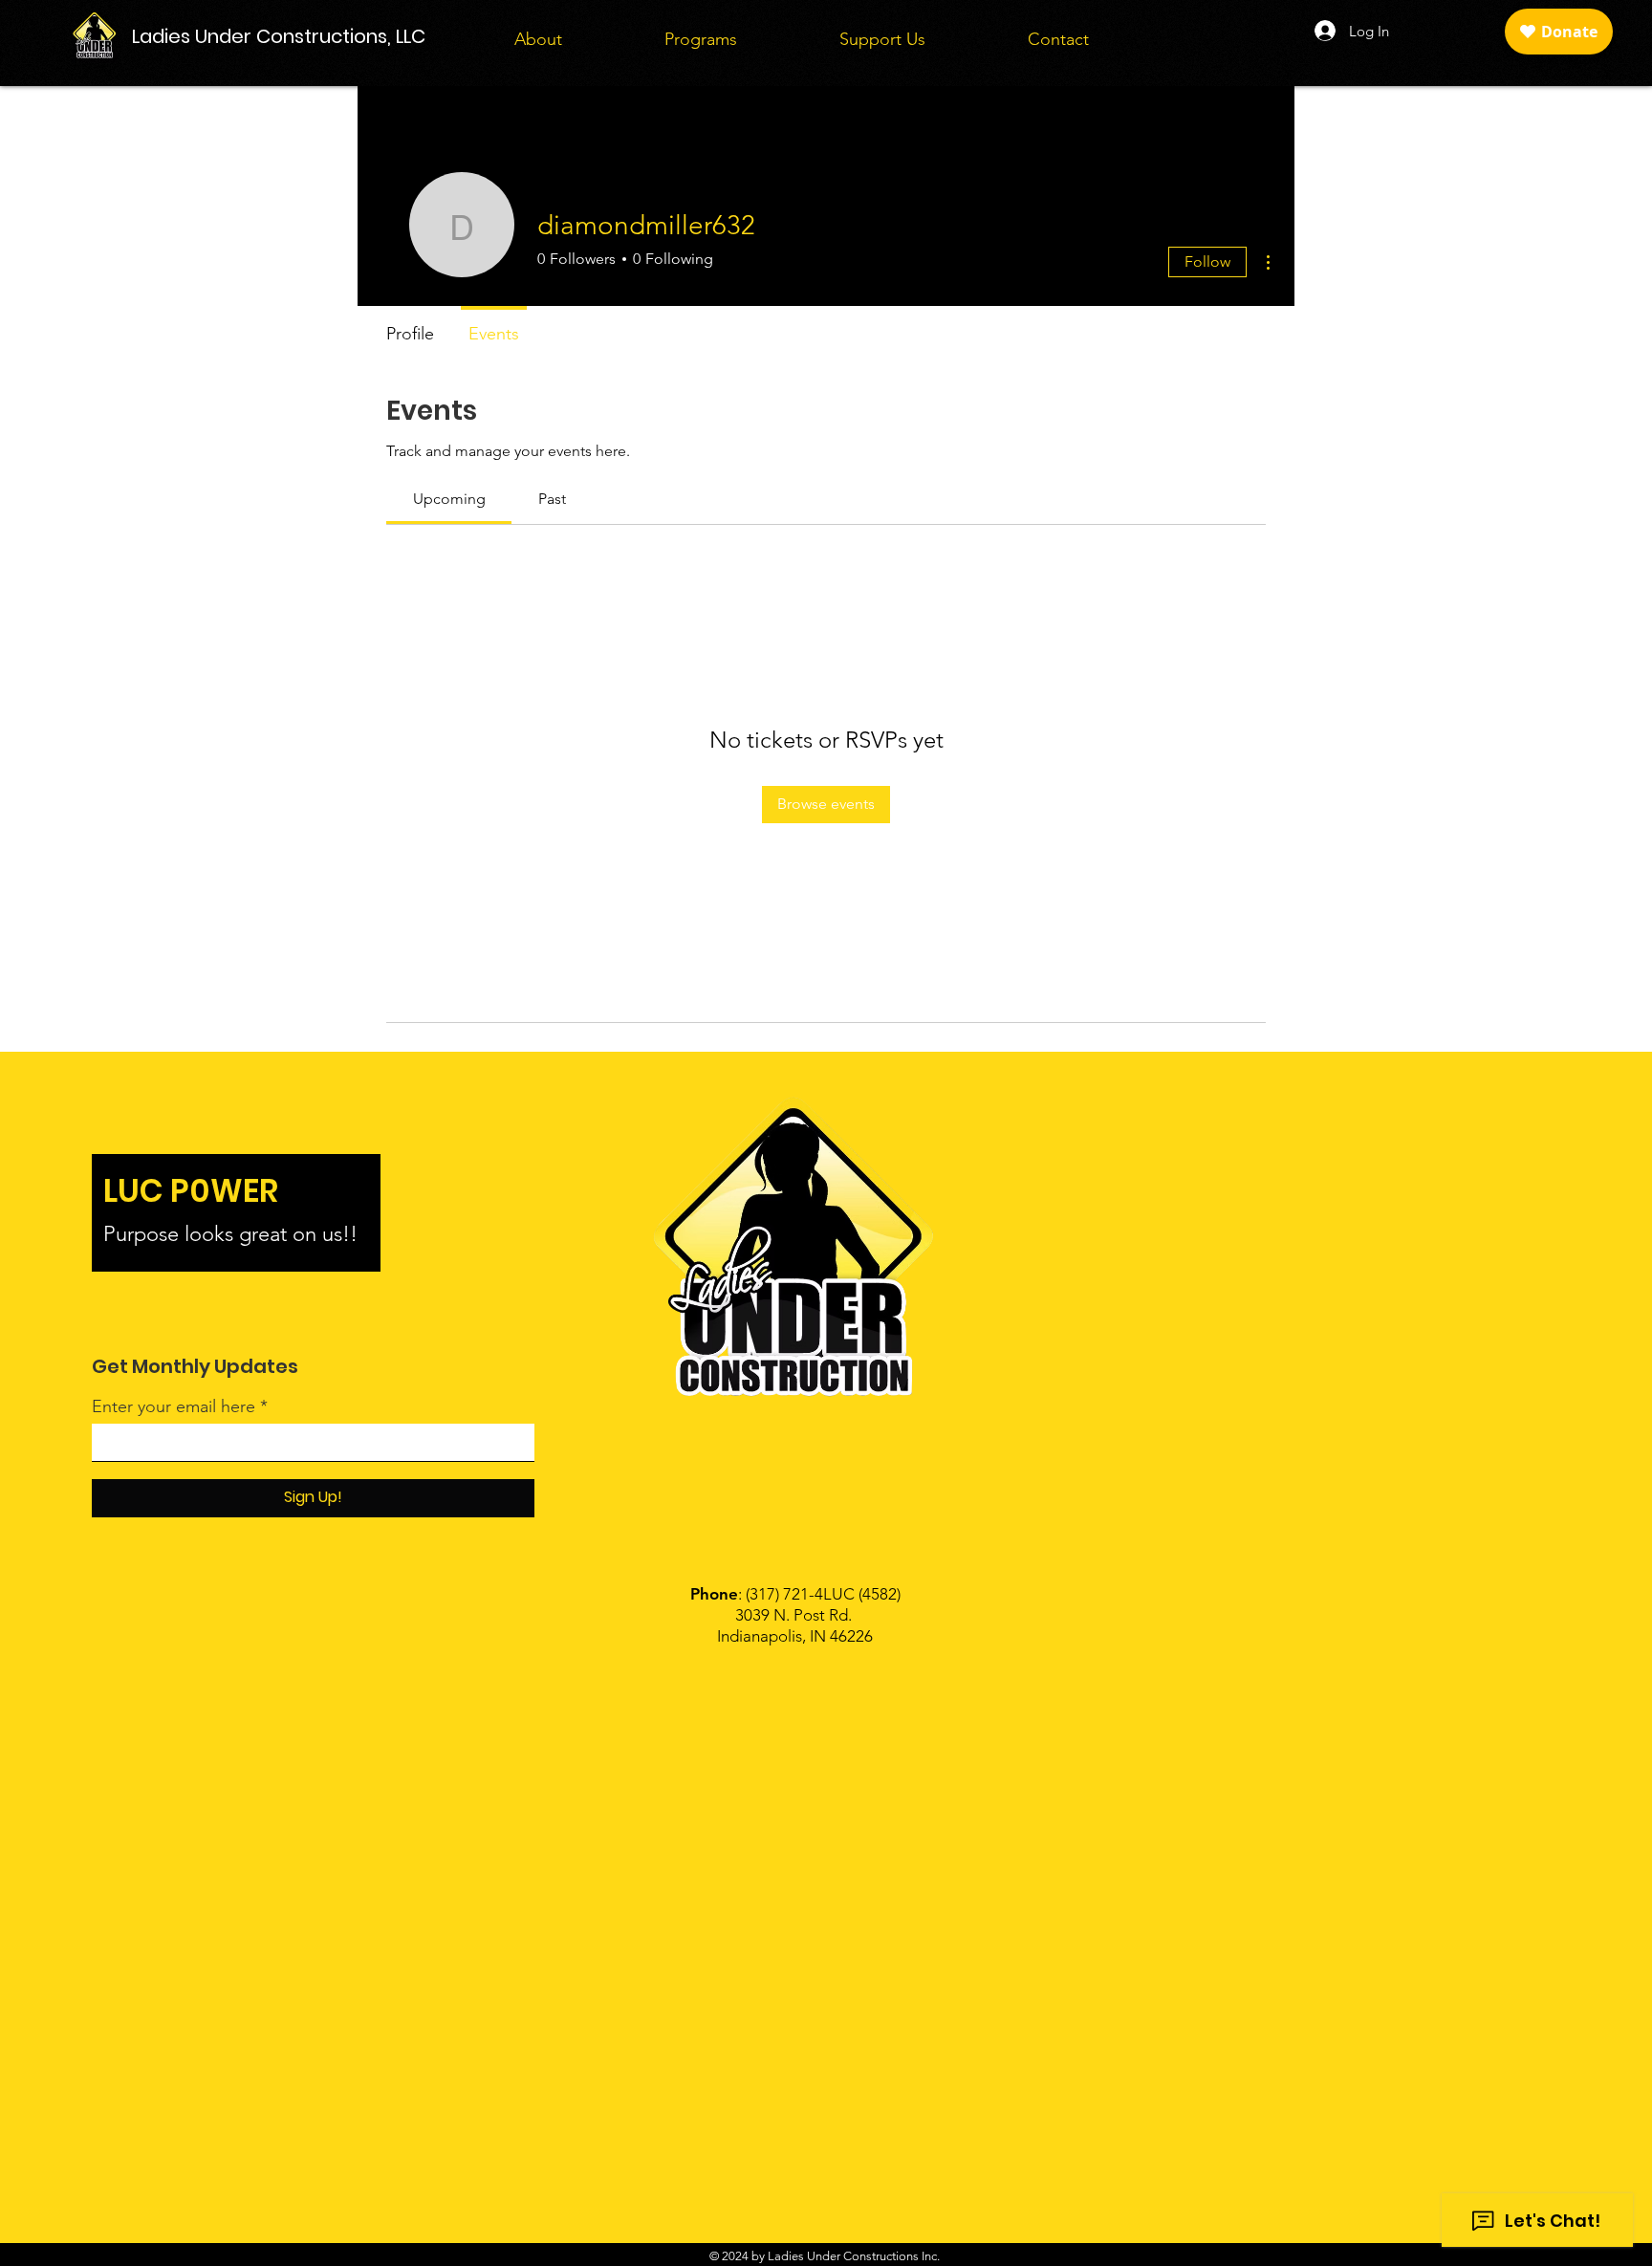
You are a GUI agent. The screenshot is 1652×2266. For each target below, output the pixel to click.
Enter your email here (174, 1406)
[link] (449, 499)
